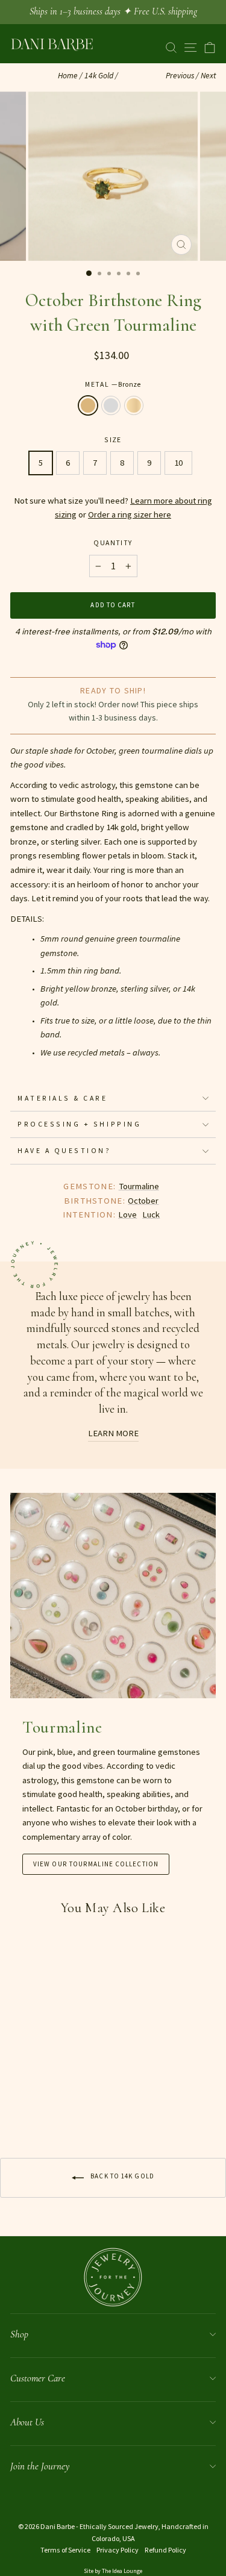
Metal (113, 384)
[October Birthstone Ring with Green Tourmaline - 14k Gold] (45, 2109)
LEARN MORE (113, 1433)
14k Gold (99, 76)
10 (178, 463)
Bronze (88, 405)
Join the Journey (40, 2466)
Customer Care (38, 2378)
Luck (151, 1215)
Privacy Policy (118, 2550)
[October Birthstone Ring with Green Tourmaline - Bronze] (17, 2109)
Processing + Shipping (79, 1124)
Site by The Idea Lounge (113, 2571)
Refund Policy (165, 2550)
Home (68, 76)
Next (208, 76)
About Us (27, 2422)
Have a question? (64, 1150)
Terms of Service (65, 2550)
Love (127, 1215)
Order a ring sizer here (130, 514)
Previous (180, 76)
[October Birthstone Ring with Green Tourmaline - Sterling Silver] (31, 2109)
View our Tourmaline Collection (96, 1864)
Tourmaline (139, 1186)
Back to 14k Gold (121, 2177)
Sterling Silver (111, 405)
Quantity (113, 542)
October (143, 1201)
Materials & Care (63, 1098)
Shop (19, 2334)
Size (113, 439)
